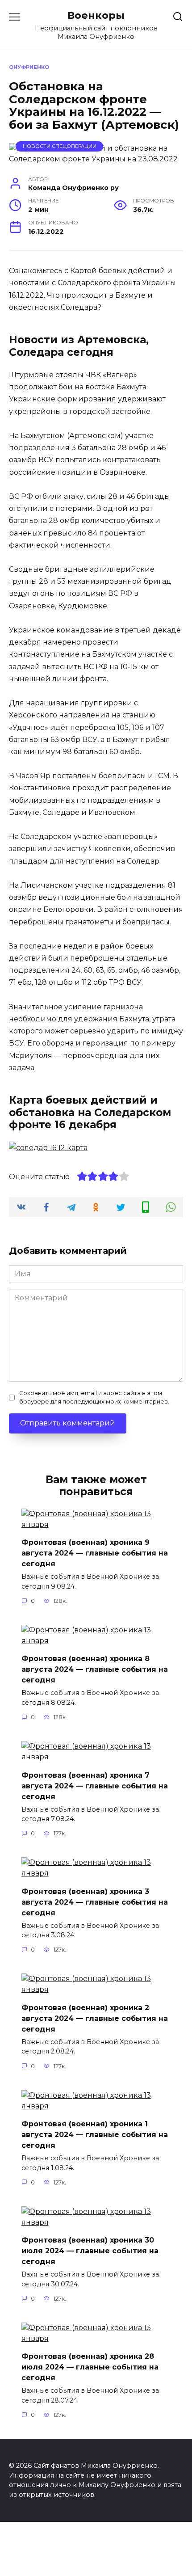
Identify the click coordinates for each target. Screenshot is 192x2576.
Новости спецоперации (60, 146)
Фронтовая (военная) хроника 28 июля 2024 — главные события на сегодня (90, 2367)
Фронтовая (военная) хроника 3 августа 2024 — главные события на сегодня (95, 1902)
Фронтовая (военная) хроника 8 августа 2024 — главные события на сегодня (95, 1669)
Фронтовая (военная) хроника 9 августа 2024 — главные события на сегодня (95, 1553)
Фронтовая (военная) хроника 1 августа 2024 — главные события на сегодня (95, 2135)
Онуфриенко (29, 67)
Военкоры (96, 15)
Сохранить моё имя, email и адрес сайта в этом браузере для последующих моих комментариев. (94, 1397)
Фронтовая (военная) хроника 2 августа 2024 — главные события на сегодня (95, 2018)
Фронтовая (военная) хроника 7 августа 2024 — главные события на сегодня (95, 1785)
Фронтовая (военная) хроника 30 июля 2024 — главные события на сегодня (90, 2251)
